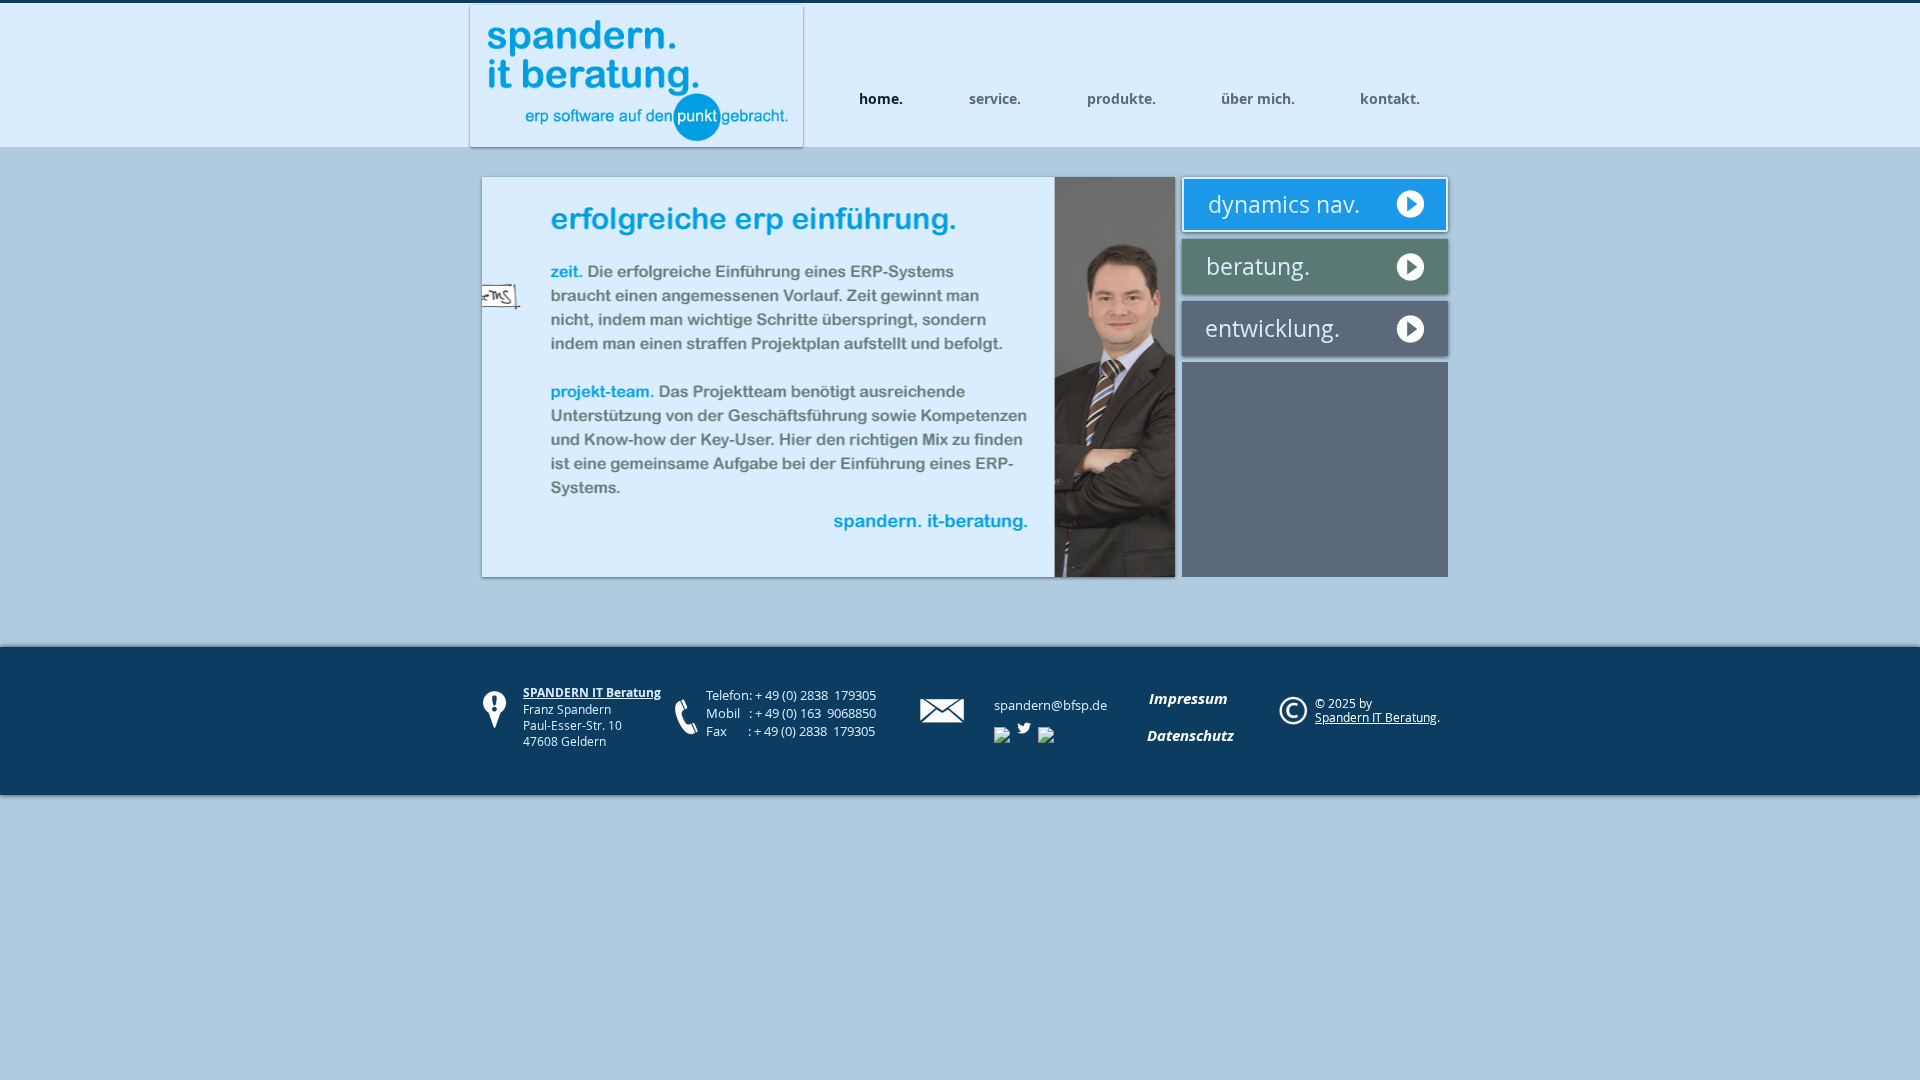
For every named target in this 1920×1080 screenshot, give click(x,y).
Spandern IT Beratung (1376, 717)
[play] (1133, 559)
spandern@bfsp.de (1050, 705)
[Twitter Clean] (1024, 728)
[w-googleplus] (1046, 735)
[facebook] (1002, 735)
